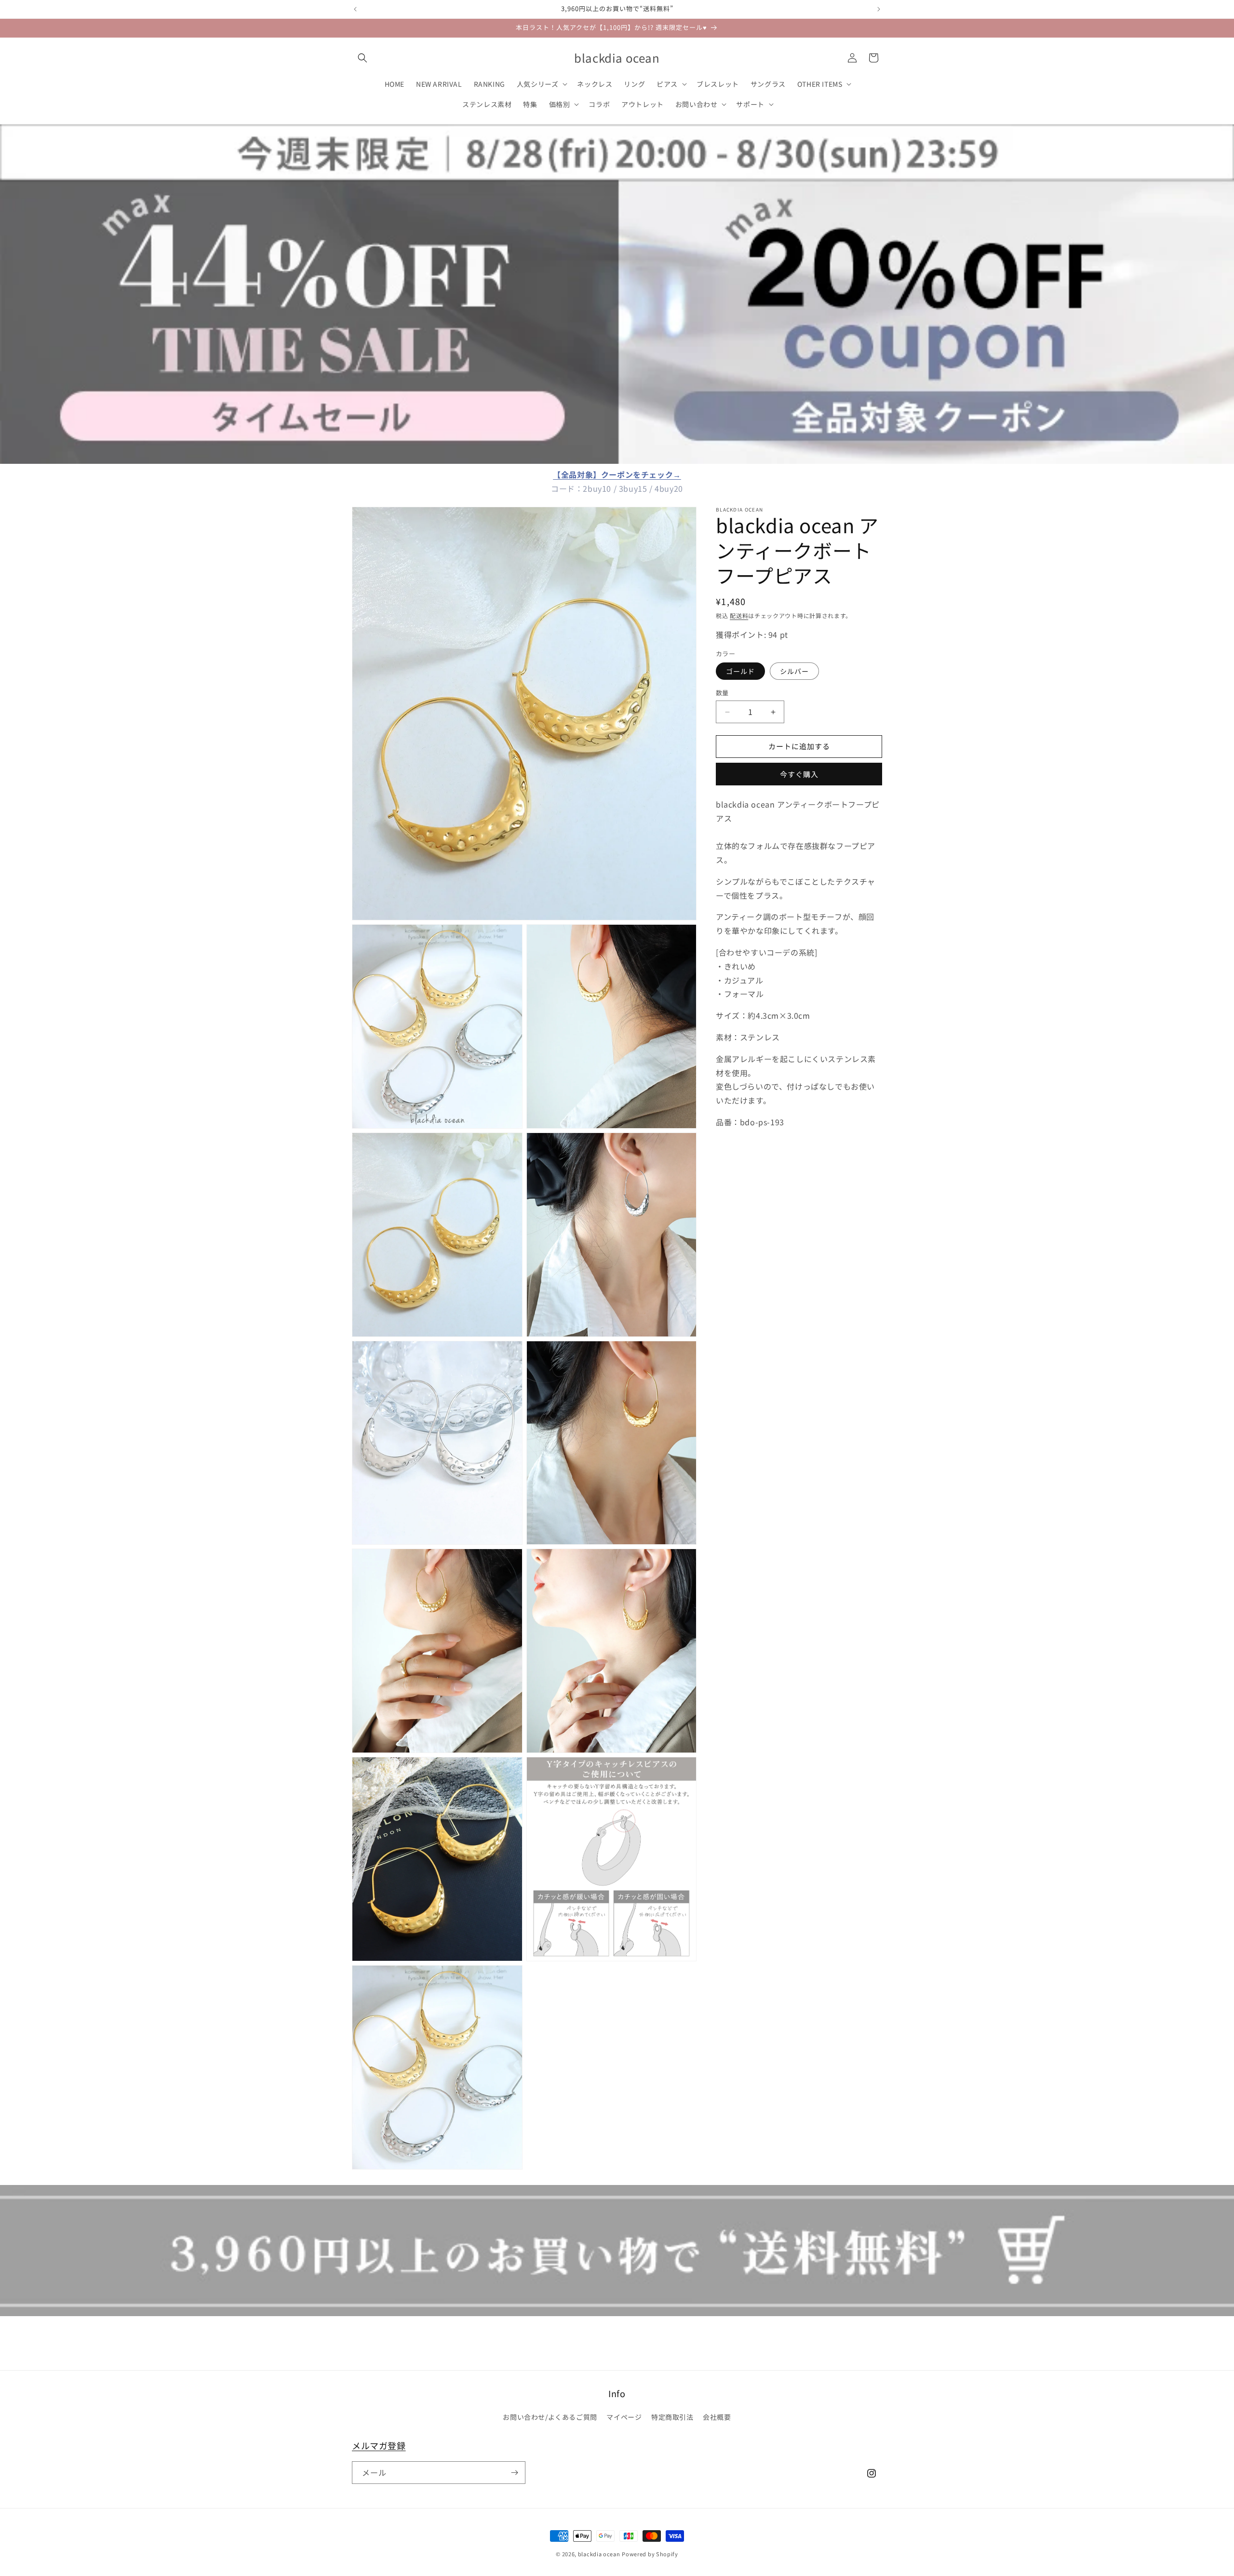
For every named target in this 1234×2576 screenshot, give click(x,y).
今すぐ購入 (799, 775)
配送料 (739, 615)
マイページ (624, 2417)
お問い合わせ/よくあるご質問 (550, 2417)
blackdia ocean (599, 2554)
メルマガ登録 (379, 2445)
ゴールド (740, 672)
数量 (722, 693)
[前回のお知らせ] (355, 9)
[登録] (514, 2473)
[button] (362, 58)
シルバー (794, 672)
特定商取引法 (672, 2417)
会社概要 (717, 2417)
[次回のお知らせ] (879, 9)
